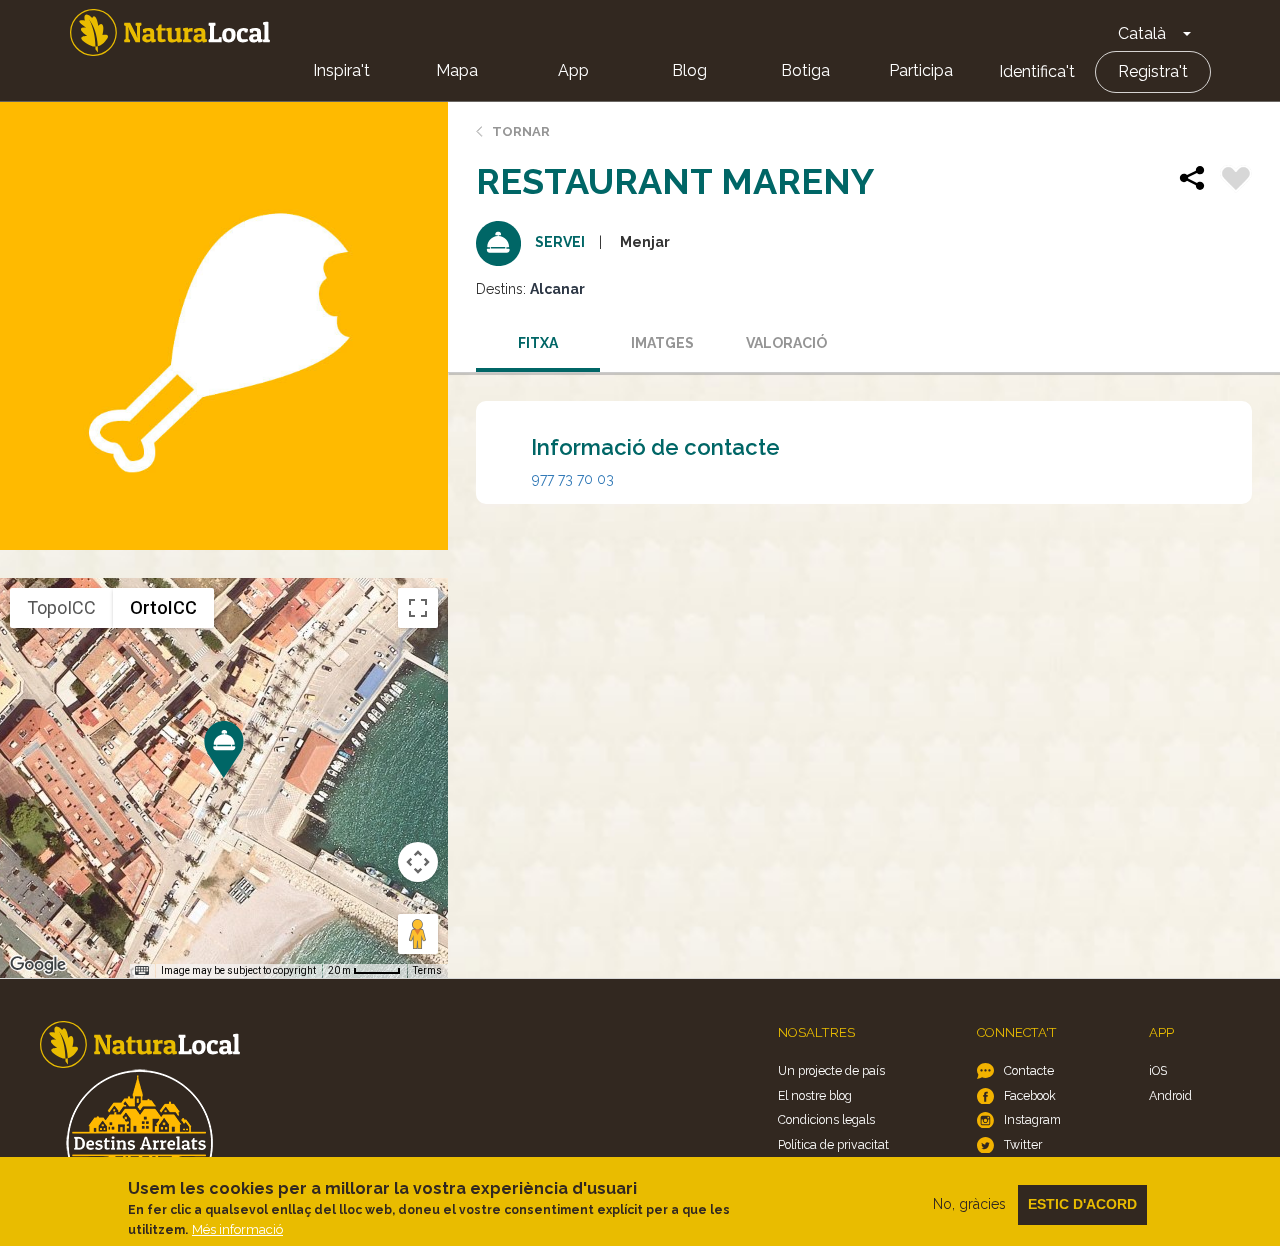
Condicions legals (826, 1119)
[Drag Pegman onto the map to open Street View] (418, 934)
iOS (1158, 1070)
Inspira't (341, 70)
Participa (921, 70)
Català (1142, 33)
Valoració (786, 343)
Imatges (662, 343)
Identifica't (1037, 71)
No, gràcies (969, 1204)
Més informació (237, 1229)
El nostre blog (815, 1095)
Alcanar (557, 289)
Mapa (457, 70)
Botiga (805, 70)
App (573, 70)
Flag (1236, 181)
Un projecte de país (831, 1070)
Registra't (1153, 71)
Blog (689, 70)
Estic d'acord (1082, 1204)
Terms (427, 970)
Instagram (1032, 1119)
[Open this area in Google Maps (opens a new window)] (38, 965)
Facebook (1030, 1095)
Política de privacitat (833, 1144)
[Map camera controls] (418, 862)
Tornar (521, 131)
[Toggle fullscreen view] (418, 608)
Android (1170, 1095)
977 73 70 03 (573, 479)
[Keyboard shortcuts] (142, 971)
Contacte (1029, 1070)
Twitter (1023, 1144)
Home (170, 32)
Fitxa (538, 343)
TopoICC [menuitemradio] (61, 607)
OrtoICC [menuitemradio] (163, 607)
